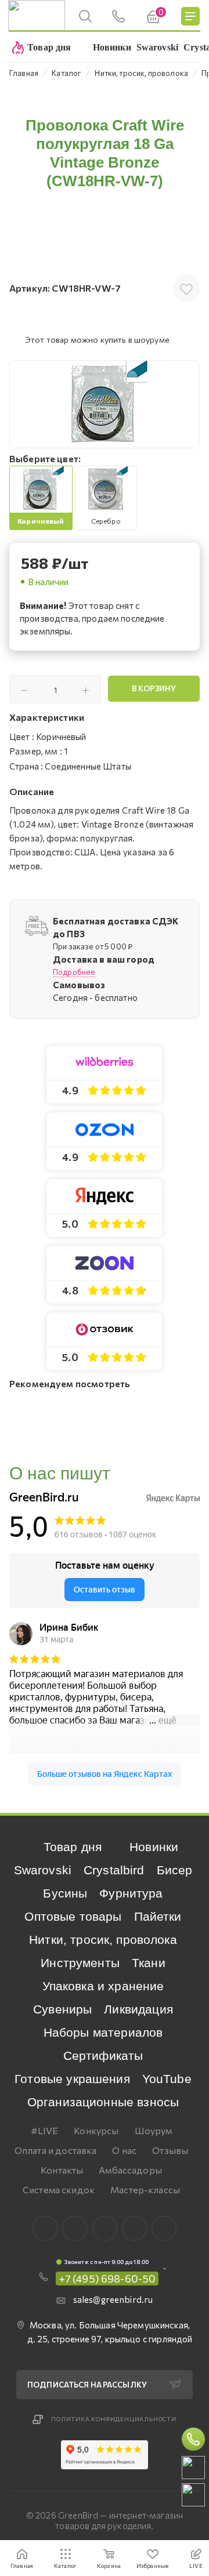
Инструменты (80, 1963)
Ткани (149, 1963)
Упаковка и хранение (103, 1986)
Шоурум (154, 2130)
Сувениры (62, 2009)
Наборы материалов (103, 2032)
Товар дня (73, 1847)
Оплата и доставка (56, 2150)
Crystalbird (114, 1870)
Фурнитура (131, 1893)
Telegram (105, 2228)
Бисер (175, 1870)
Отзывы (170, 2150)
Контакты (62, 2170)
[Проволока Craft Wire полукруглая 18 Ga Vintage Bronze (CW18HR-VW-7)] (105, 404)
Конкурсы (96, 2130)
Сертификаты (103, 2056)
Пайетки (158, 1916)
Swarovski (43, 1870)
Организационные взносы (103, 2102)
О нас (124, 2150)
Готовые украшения (72, 2079)
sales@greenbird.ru (113, 2299)
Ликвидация (138, 2009)
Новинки (154, 1847)
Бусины (65, 1893)
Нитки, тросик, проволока (103, 1940)
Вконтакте (45, 2228)
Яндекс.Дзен (164, 2228)
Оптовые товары (73, 1916)
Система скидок (59, 2189)
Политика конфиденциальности (114, 2419)
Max (75, 2228)
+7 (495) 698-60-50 (107, 2279)
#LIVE (45, 2130)
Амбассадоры (130, 2170)
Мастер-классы (145, 2189)
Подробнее (74, 972)
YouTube (167, 2079)
